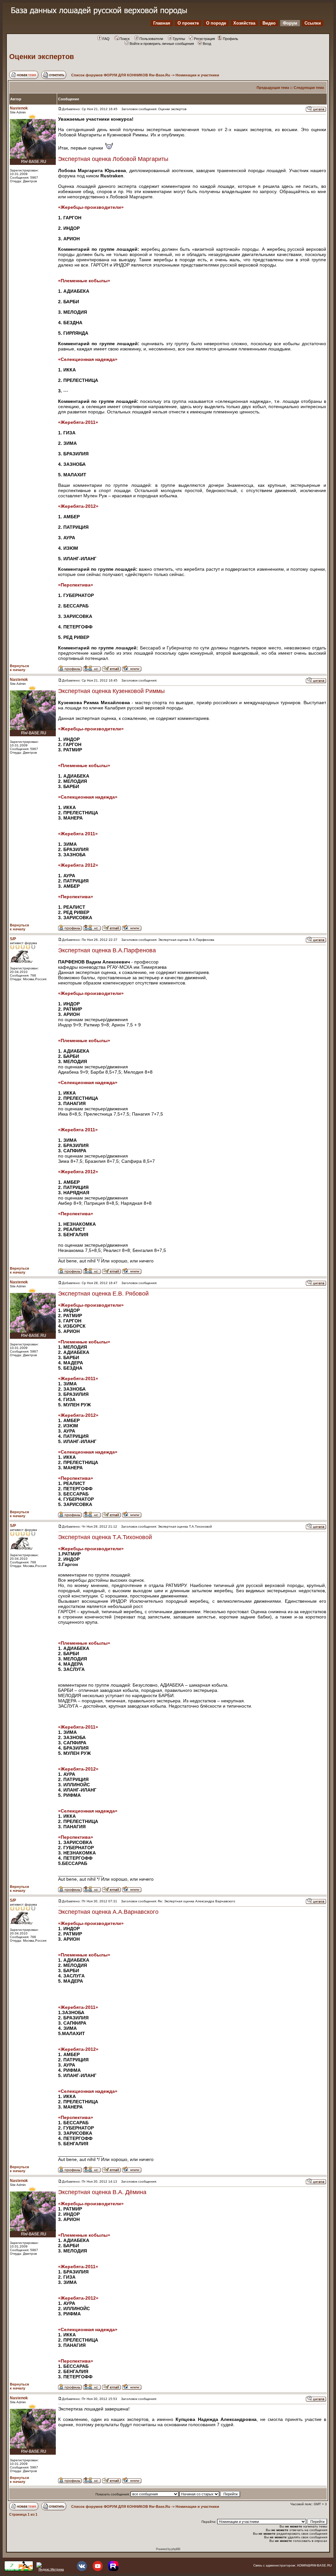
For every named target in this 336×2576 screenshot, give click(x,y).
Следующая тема (309, 88)
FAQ (106, 39)
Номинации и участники (197, 75)
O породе (216, 23)
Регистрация (204, 39)
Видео (269, 23)
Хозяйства (244, 23)
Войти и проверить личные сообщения (162, 44)
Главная (162, 23)
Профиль (231, 39)
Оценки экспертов (42, 57)
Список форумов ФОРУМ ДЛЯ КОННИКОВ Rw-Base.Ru (121, 75)
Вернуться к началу (19, 668)
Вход (207, 44)
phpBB (176, 2549)
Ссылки (313, 23)
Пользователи (151, 39)
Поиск (125, 39)
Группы (179, 39)
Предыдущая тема (273, 88)
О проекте (188, 23)
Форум (290, 23)
